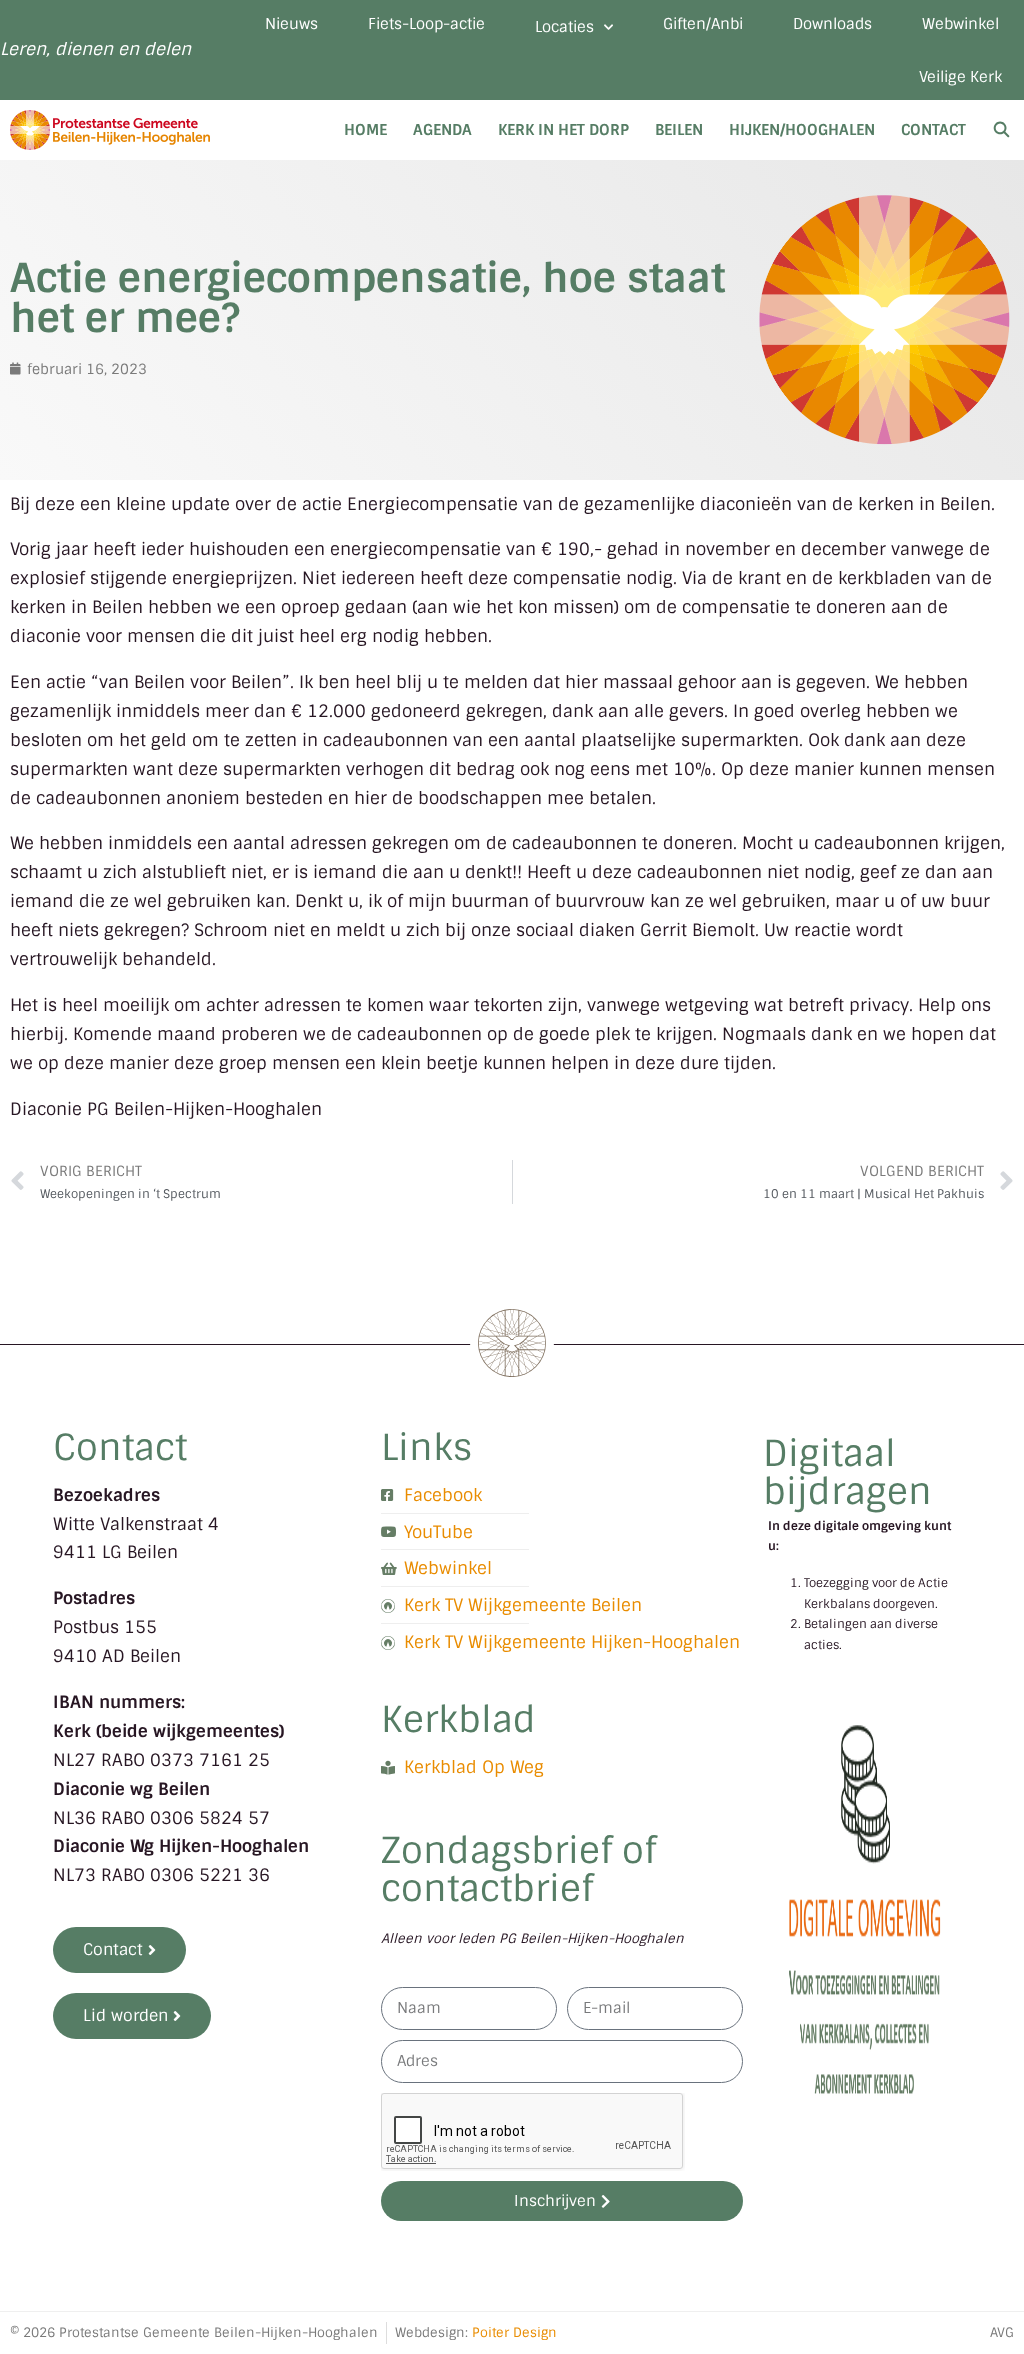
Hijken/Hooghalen (802, 130)
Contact (933, 130)
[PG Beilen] (115, 130)
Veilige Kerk (960, 77)
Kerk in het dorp (563, 130)
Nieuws (291, 24)
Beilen (679, 130)
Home (365, 130)
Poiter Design (514, 2332)
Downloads (832, 24)
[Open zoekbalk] (1001, 130)
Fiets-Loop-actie (426, 24)
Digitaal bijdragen (847, 1472)
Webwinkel (960, 24)
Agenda (442, 130)
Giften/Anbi (703, 24)
